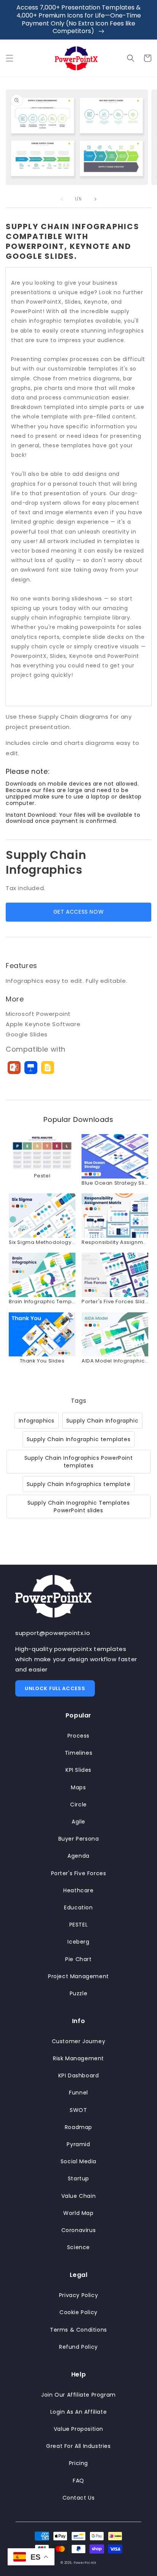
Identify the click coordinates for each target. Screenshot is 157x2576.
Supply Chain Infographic (102, 1421)
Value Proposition (78, 2429)
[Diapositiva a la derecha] (95, 199)
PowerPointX (85, 2563)
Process (78, 1736)
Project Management (78, 1976)
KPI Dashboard (79, 2075)
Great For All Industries (78, 2446)
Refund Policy (78, 2347)
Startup (78, 2178)
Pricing (78, 2463)
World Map (78, 2213)
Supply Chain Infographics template (78, 1484)
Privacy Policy (78, 2295)
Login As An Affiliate (79, 2412)
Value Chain (79, 2196)
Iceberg (78, 1942)
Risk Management (78, 2058)
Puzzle (79, 1993)
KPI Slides (78, 1770)
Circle (78, 1804)
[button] (10, 58)
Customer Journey (79, 2041)
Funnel (78, 2093)
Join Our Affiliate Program (78, 2395)
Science (78, 2247)
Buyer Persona (79, 1839)
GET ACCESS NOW (78, 912)
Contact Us (79, 2498)
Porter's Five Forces (79, 1873)
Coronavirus (79, 2230)
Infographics (37, 1421)
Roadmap (78, 2127)
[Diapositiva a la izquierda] (62, 199)
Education (78, 1907)
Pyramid (78, 2144)
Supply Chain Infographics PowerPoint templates (79, 1462)
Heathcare (78, 1890)
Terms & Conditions (78, 2330)
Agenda (78, 1856)
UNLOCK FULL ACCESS (55, 1688)
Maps (78, 1787)
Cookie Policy (78, 2312)
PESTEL (79, 1925)
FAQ (78, 2481)
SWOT (78, 2110)
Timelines (78, 1753)
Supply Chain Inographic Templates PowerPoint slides (79, 1507)
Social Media (78, 2161)
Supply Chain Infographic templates (78, 1439)
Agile (78, 1822)
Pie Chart (78, 1959)
